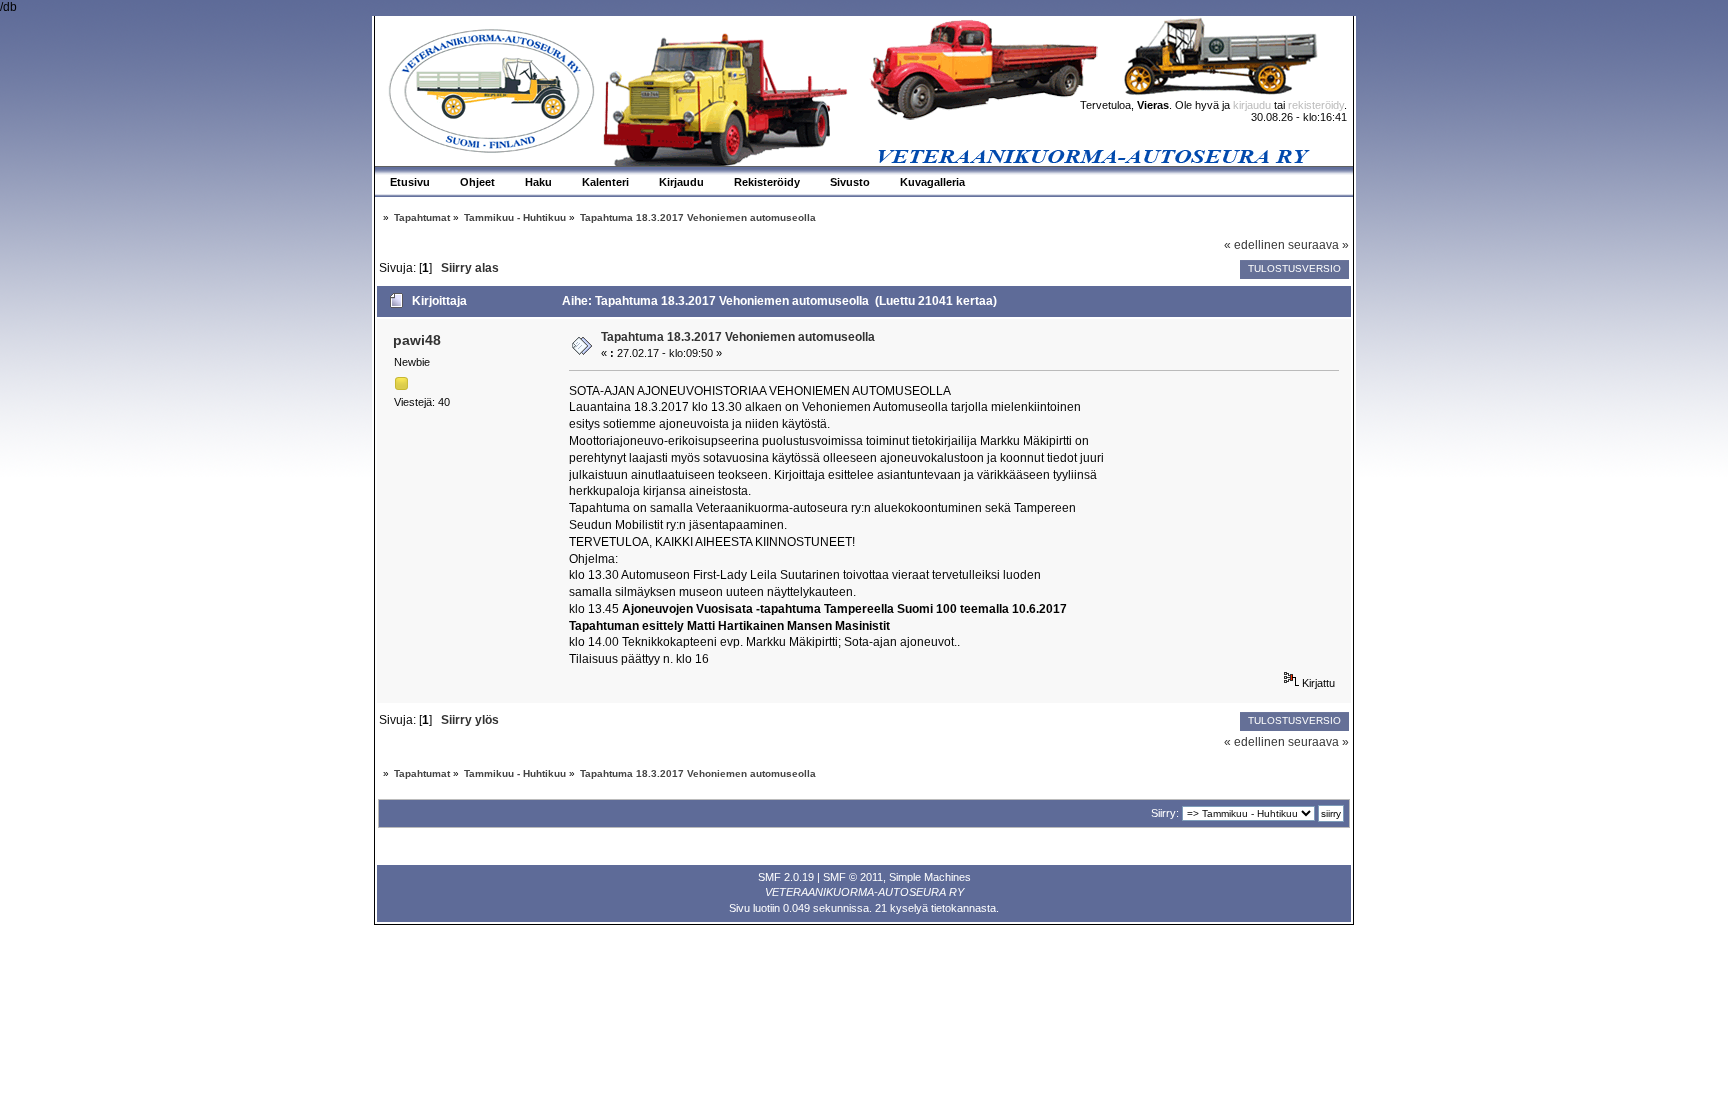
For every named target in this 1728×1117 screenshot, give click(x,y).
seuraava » (1318, 245)
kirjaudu (1252, 105)
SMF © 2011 (853, 877)
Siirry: (1165, 813)
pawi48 (417, 340)
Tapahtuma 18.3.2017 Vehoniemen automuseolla (738, 337)
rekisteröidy (1316, 105)
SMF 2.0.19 (786, 877)
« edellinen (1254, 245)
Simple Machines (930, 877)
